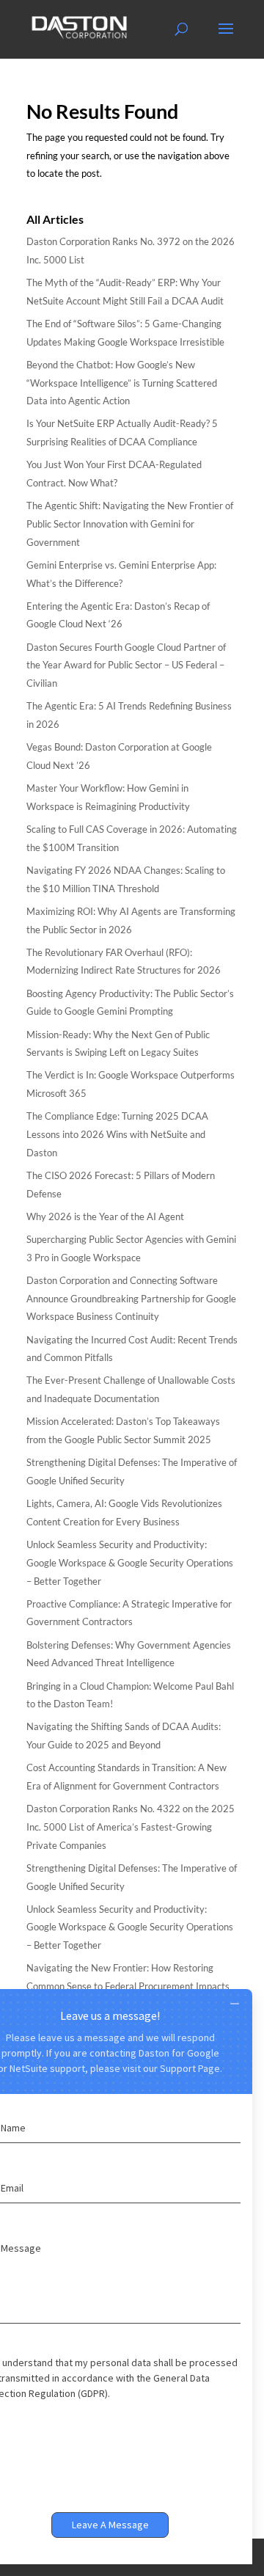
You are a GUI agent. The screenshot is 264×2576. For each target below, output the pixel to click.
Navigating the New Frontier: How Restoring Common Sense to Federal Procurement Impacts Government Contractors (128, 1986)
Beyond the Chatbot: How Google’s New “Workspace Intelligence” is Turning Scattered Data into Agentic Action (122, 383)
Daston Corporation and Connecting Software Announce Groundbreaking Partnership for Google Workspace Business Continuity (131, 1298)
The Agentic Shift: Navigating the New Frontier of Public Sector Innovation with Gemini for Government (130, 523)
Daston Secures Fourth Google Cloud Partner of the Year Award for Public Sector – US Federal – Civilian (126, 665)
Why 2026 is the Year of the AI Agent (105, 1216)
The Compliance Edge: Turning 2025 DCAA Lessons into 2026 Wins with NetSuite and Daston (117, 1134)
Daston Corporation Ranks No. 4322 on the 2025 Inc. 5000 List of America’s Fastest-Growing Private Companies (131, 1827)
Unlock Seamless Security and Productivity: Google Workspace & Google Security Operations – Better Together (130, 1562)
